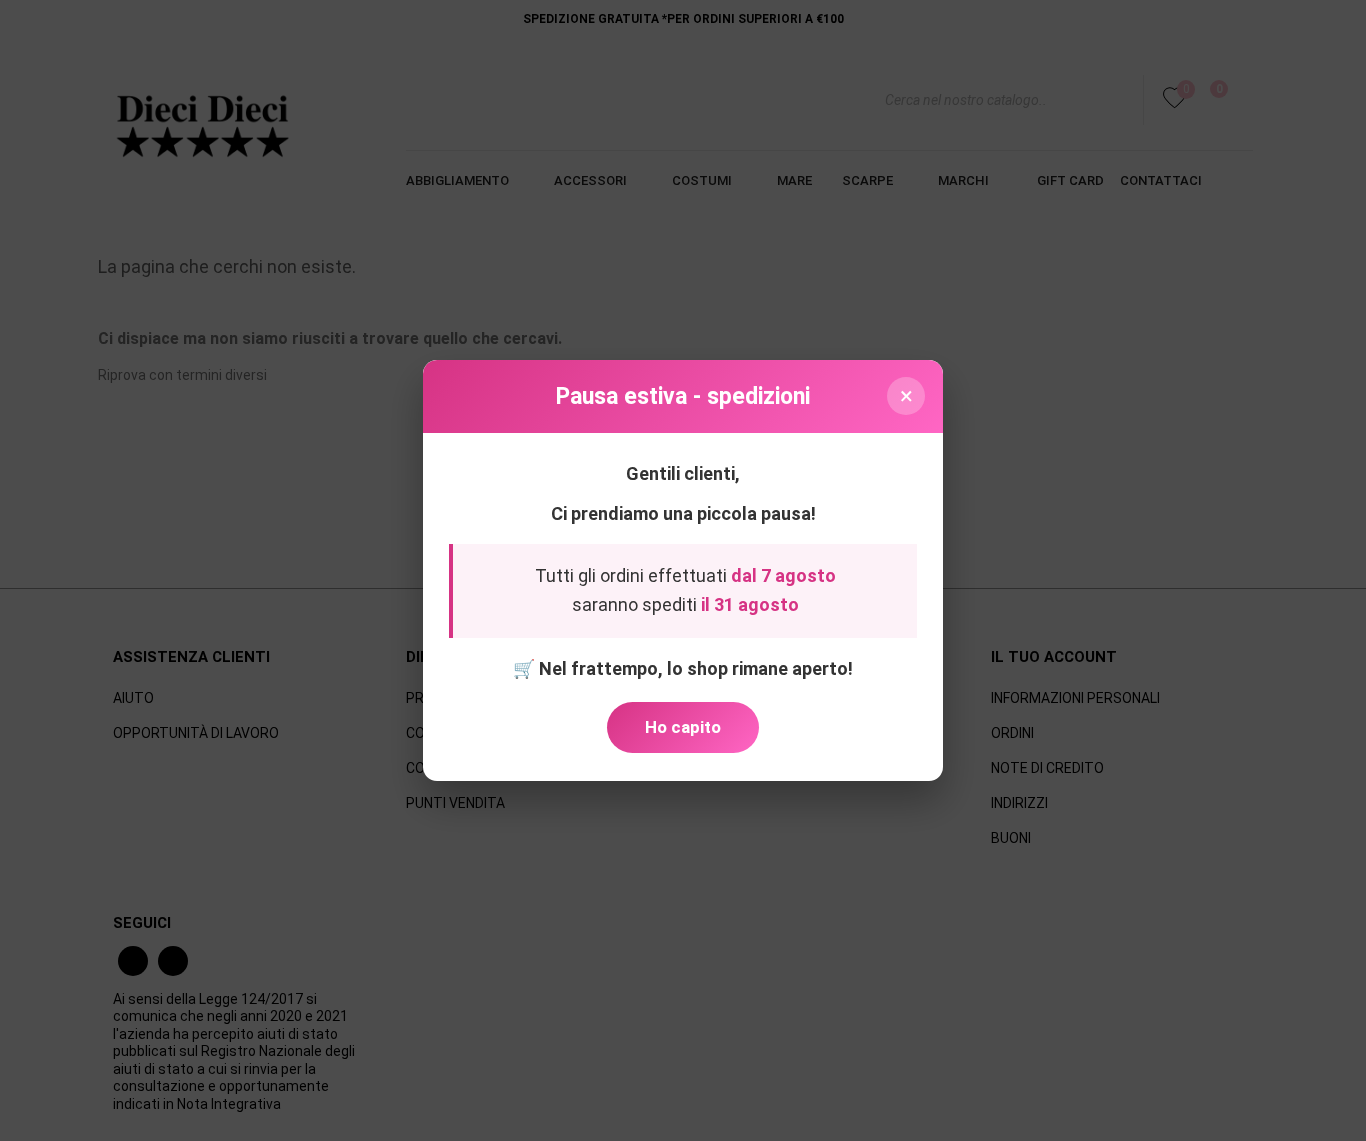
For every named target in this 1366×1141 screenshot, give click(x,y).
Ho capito (683, 727)
